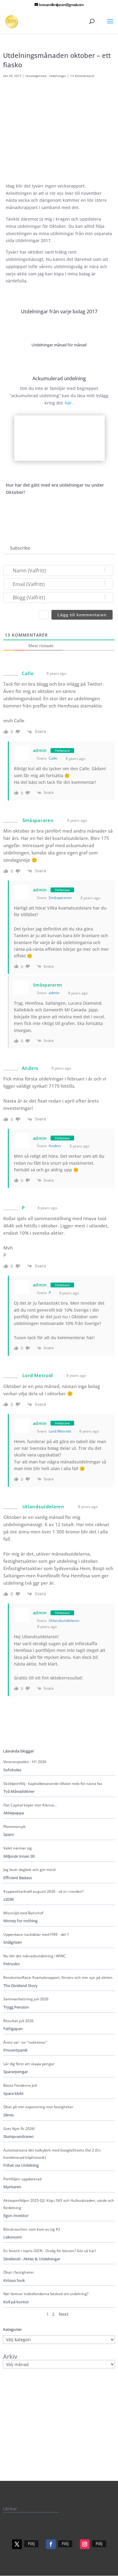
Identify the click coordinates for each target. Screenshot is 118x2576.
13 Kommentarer (82, 76)
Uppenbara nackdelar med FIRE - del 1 (36, 1934)
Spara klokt (13, 2093)
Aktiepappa (14, 1813)
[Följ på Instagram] (85, 2544)
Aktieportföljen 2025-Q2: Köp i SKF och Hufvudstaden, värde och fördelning (59, 2204)
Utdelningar (57, 76)
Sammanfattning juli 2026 (26, 1999)
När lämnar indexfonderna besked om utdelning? (46, 2294)
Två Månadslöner (19, 1791)
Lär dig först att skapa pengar (29, 2064)
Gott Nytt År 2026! (19, 2129)
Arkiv (10, 2357)
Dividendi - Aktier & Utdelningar (32, 2259)
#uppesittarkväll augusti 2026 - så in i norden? (43, 1891)
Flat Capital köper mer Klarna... (30, 1805)
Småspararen (60, 898)
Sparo (9, 1834)
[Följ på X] (17, 2544)
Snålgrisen (13, 1942)
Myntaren (12, 2187)
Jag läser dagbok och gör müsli (29, 1870)
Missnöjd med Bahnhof (23, 1913)
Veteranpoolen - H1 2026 (25, 1762)
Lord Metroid (60, 1431)
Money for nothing (20, 1921)
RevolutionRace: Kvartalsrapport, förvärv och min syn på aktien (58, 1977)
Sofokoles (12, 1770)
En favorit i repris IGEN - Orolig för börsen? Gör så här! (50, 2251)
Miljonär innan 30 (19, 1856)
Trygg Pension (16, 2007)
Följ (31, 2543)
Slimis (8, 2115)
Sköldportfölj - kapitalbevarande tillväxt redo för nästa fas (53, 1784)
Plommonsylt (15, 1827)
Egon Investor (16, 2216)
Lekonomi (12, 2237)
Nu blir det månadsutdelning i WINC (34, 1956)
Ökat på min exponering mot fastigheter (38, 2107)
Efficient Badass (18, 1878)
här (68, 403)
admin (40, 750)
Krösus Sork (14, 2280)
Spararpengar (16, 2072)
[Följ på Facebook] (51, 2544)
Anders (55, 1146)
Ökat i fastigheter (19, 2272)
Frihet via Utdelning (21, 2165)
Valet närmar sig (18, 1848)
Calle (53, 758)
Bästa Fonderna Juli (20, 2085)
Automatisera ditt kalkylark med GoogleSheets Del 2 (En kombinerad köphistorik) (52, 2154)
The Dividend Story (20, 1986)
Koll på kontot (16, 2302)
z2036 (8, 1899)
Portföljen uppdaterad (22, 2179)
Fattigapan (13, 2029)
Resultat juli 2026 (18, 2021)
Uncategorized (36, 76)
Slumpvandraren (18, 2137)
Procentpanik (15, 2050)
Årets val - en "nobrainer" (25, 2042)
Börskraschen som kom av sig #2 (32, 2229)
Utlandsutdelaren (64, 1621)
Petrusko (11, 1964)
